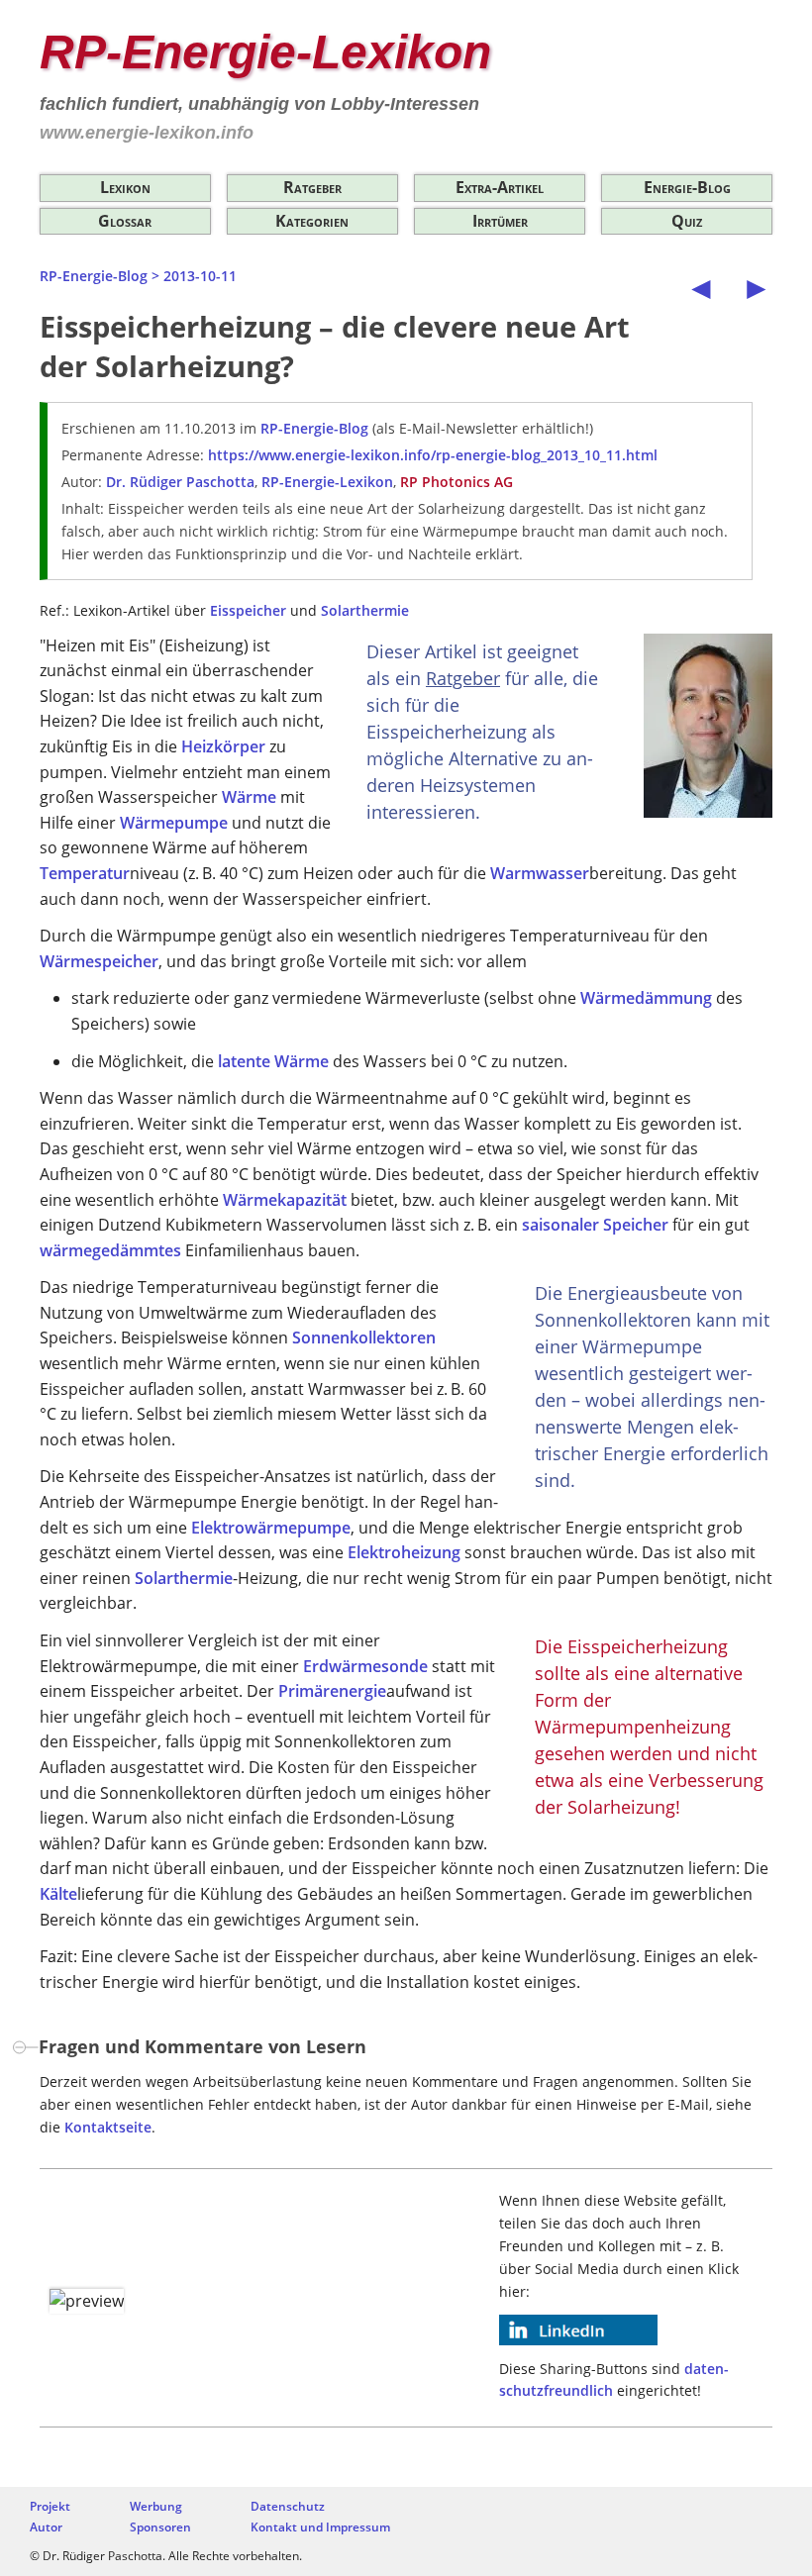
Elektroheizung (404, 1552)
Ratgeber (312, 187)
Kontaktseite (108, 2127)
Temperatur (85, 873)
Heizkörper (223, 746)
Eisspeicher (248, 610)
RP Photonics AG (457, 482)
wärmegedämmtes (110, 1250)
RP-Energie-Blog (94, 276)
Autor (46, 2527)
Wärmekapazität (285, 1200)
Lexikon (125, 187)
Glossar (125, 221)
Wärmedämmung (646, 998)
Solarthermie (365, 610)
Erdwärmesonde (365, 1666)
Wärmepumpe (174, 823)
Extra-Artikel (500, 187)
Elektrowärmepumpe (271, 1528)
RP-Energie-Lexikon (265, 52)
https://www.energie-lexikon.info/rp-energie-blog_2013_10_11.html (433, 455)
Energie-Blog (687, 187)
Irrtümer (500, 221)
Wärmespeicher (99, 961)
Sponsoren (160, 2527)
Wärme (249, 797)
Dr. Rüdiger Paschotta (180, 482)
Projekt (50, 2506)
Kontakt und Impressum (320, 2527)
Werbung (156, 2506)
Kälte (58, 1894)
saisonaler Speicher (595, 1225)
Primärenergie (332, 1691)
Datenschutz (288, 2506)
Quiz (687, 221)
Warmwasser (540, 873)
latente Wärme (273, 1061)
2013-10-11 (200, 276)
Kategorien (312, 221)
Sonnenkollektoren (364, 1338)
